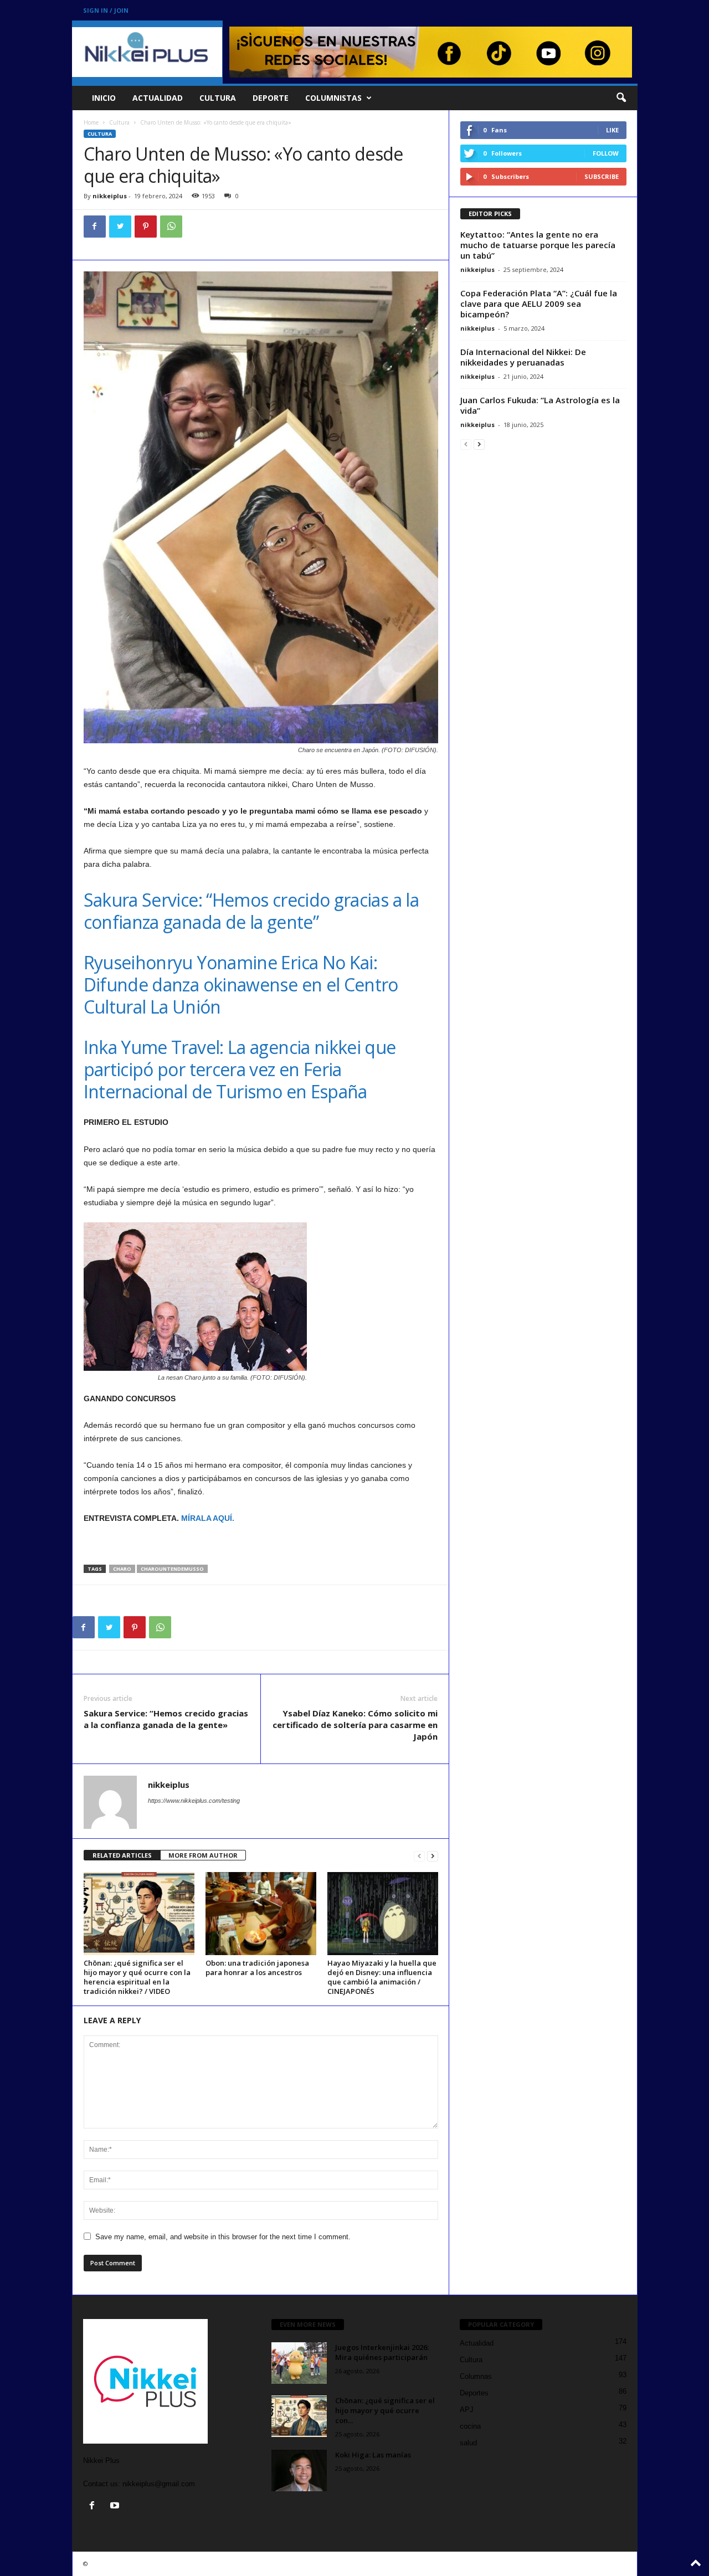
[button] (621, 98)
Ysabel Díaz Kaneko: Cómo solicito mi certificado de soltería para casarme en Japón (355, 1725)
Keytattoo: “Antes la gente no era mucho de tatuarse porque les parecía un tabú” (538, 245)
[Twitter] (120, 227)
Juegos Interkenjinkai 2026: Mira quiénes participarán (382, 2352)
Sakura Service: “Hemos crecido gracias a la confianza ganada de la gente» (166, 1719)
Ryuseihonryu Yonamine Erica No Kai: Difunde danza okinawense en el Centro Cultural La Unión (241, 984)
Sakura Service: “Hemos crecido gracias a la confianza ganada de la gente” (251, 911)
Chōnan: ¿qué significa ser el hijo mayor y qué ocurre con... (385, 2410)
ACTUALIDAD (158, 98)
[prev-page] (419, 1856)
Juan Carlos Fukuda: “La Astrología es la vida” (540, 405)
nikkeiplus (110, 196)
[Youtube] (116, 2506)
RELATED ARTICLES (122, 1855)
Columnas (476, 2376)
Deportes (474, 2393)
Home (91, 122)
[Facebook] (95, 227)
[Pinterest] (146, 227)
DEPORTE (271, 98)
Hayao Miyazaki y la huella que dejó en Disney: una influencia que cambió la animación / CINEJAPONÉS (382, 1977)
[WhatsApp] (171, 227)
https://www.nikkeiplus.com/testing (194, 1801)
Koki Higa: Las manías (373, 2455)
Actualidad (477, 2343)
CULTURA (218, 98)
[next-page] (433, 1856)
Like (612, 130)
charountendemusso (172, 1569)
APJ (467, 2410)
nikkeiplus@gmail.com (159, 2484)
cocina (470, 2426)
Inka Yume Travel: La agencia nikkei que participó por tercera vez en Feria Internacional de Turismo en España (240, 1069)
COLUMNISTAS (333, 98)
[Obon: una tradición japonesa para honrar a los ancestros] (261, 1914)
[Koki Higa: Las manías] (299, 2470)
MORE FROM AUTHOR (203, 1855)
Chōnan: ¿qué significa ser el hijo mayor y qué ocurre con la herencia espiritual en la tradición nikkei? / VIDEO (137, 1977)
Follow (606, 153)
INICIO (104, 98)
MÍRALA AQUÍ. (209, 1518)
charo (122, 1569)
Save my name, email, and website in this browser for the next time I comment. (223, 2237)
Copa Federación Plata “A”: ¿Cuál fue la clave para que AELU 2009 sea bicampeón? (539, 304)
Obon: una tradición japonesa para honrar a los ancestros (257, 1968)
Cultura (119, 122)
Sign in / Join (106, 10)
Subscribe (602, 176)
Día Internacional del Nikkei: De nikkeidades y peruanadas (523, 357)
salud (468, 2443)
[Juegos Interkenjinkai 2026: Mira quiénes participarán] (299, 2363)
